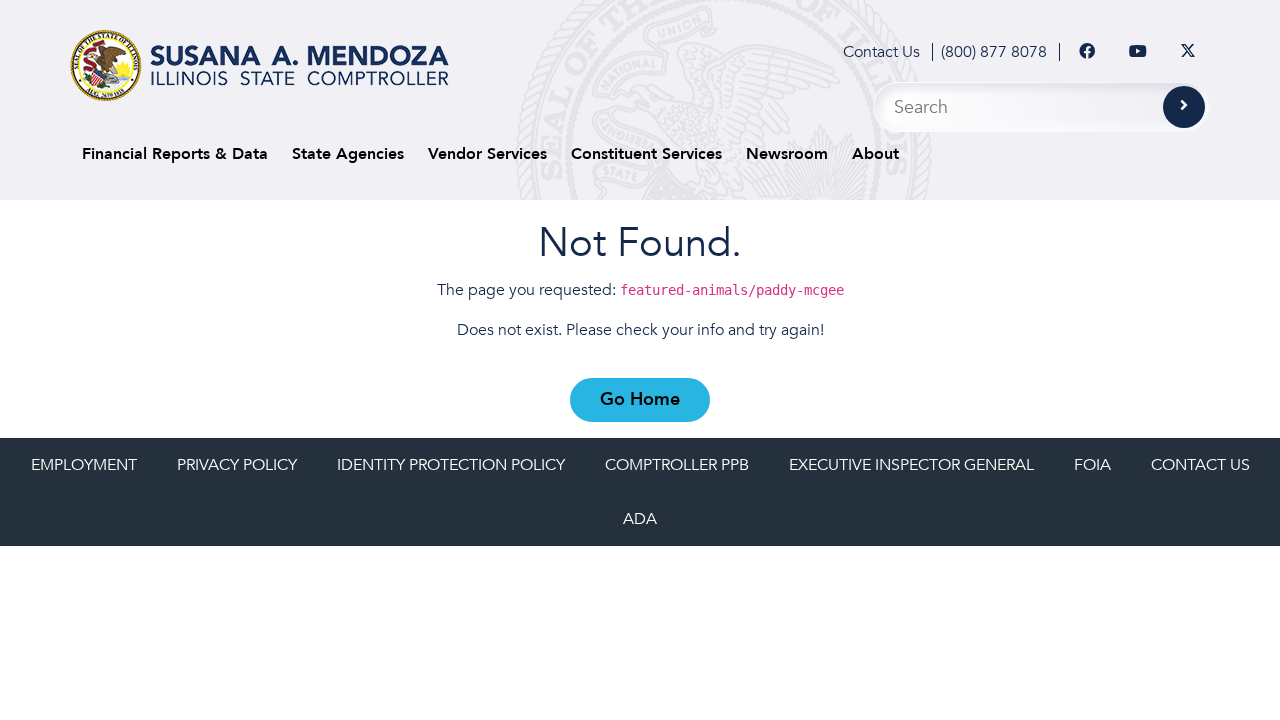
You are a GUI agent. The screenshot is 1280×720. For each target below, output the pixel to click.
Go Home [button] (640, 399)
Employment (84, 465)
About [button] (875, 154)
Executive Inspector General (911, 465)
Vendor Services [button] (487, 154)
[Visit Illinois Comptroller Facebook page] (1087, 52)
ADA (640, 519)
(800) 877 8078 (994, 52)
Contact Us (881, 52)
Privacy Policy (237, 465)
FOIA (1092, 465)
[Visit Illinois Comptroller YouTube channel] (1138, 52)
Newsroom (787, 154)
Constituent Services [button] (646, 154)
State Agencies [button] (348, 154)
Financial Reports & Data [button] (175, 154)
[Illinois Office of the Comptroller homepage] (259, 65)
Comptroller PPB (677, 465)
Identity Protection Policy (451, 465)
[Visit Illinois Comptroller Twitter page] (1188, 52)
